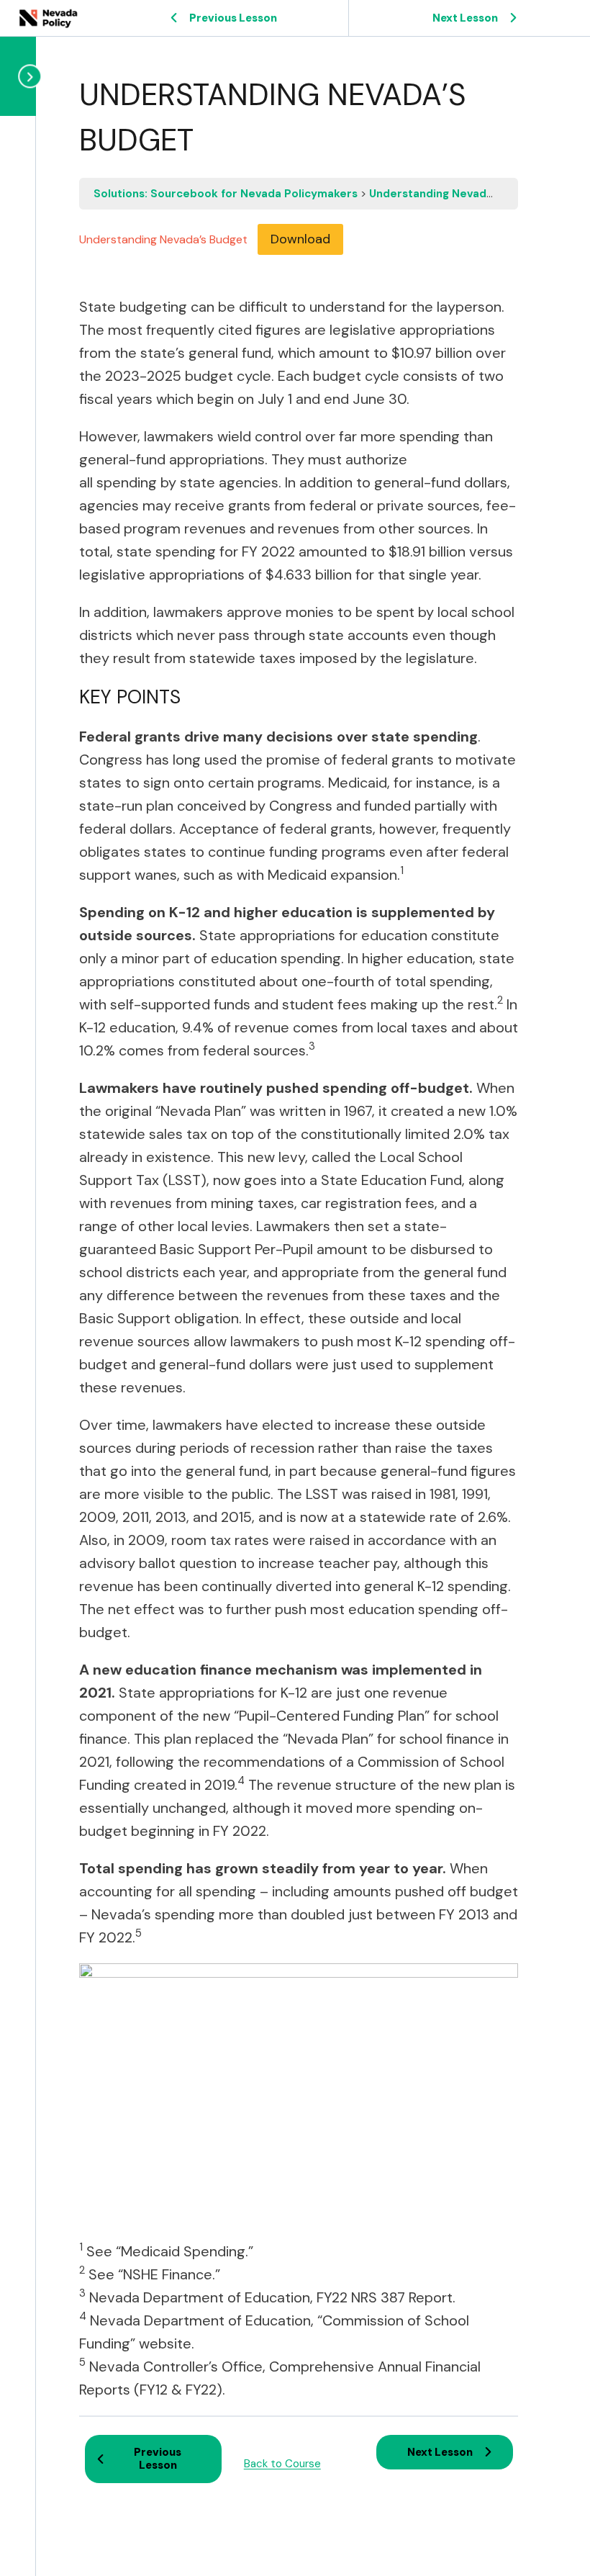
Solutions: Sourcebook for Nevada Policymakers (227, 194)
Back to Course (282, 2464)
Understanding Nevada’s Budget (456, 194)
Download (300, 239)
